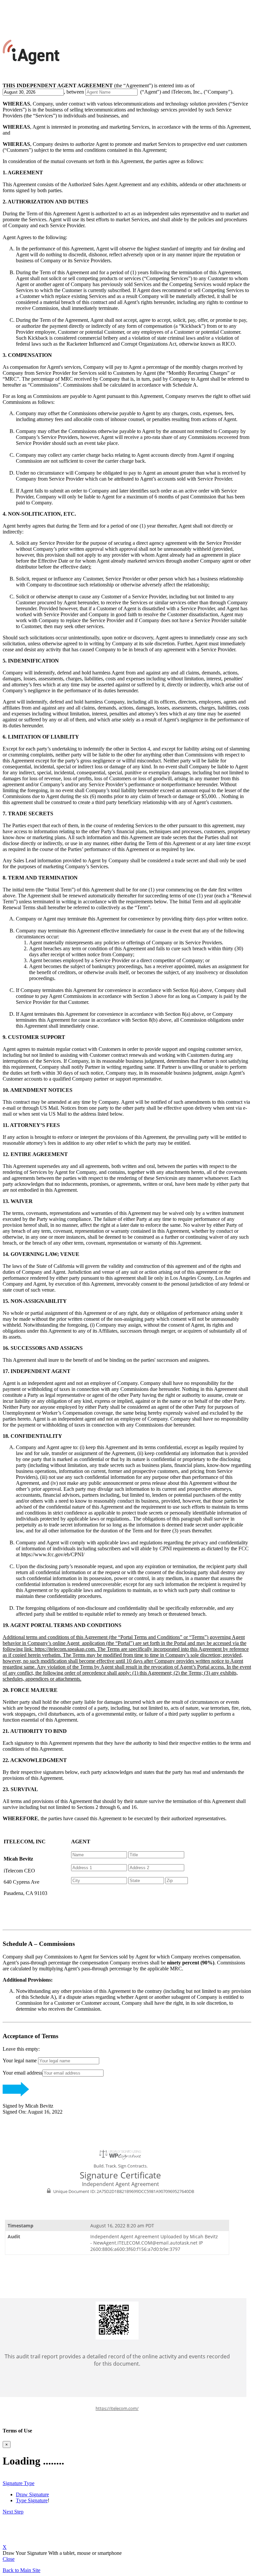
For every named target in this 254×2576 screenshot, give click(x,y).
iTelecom (12, 5)
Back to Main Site (21, 2570)
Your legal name (20, 2061)
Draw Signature (32, 2494)
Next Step (13, 2512)
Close (9, 2559)
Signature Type (19, 2483)
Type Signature (32, 2500)
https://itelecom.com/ (117, 2408)
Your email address (22, 2073)
